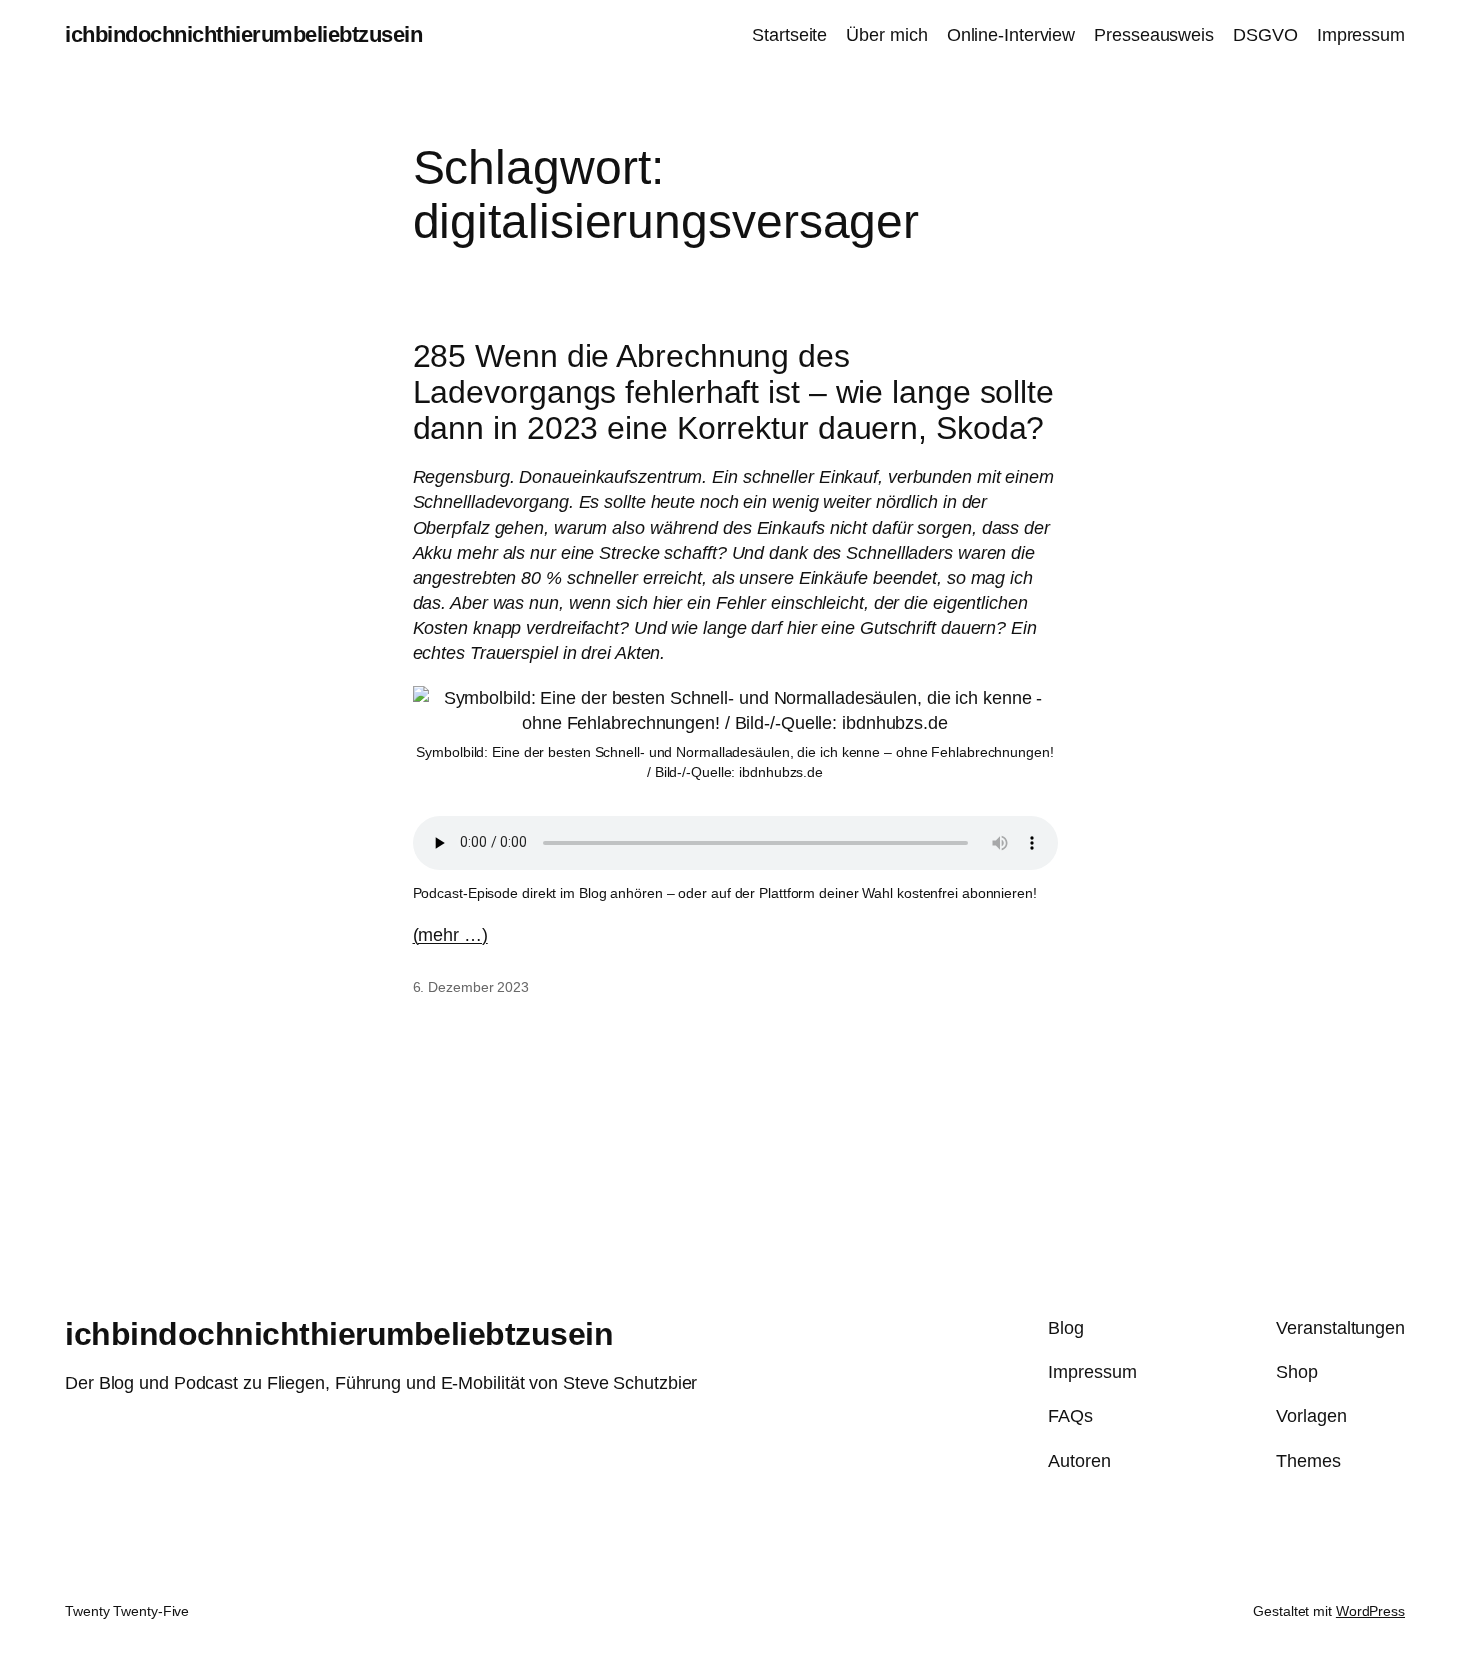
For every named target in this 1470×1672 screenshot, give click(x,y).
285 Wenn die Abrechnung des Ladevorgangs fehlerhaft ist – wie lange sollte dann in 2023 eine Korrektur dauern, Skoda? (733, 392)
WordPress (1370, 1611)
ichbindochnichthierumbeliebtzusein (243, 34)
